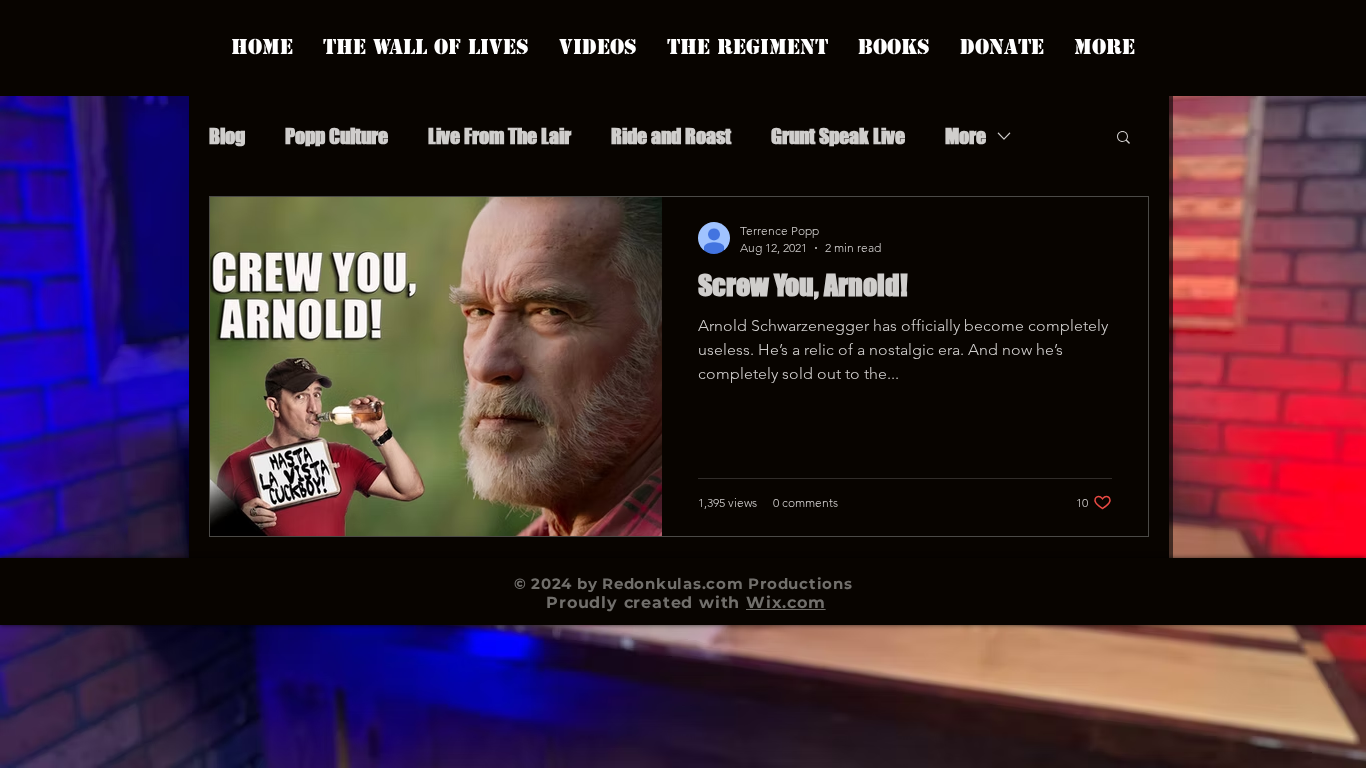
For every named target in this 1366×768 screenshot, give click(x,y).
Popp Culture (336, 136)
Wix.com (786, 602)
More (965, 136)
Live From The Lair (499, 136)
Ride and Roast (671, 136)
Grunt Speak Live (838, 136)
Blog (227, 136)
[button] (1123, 138)
